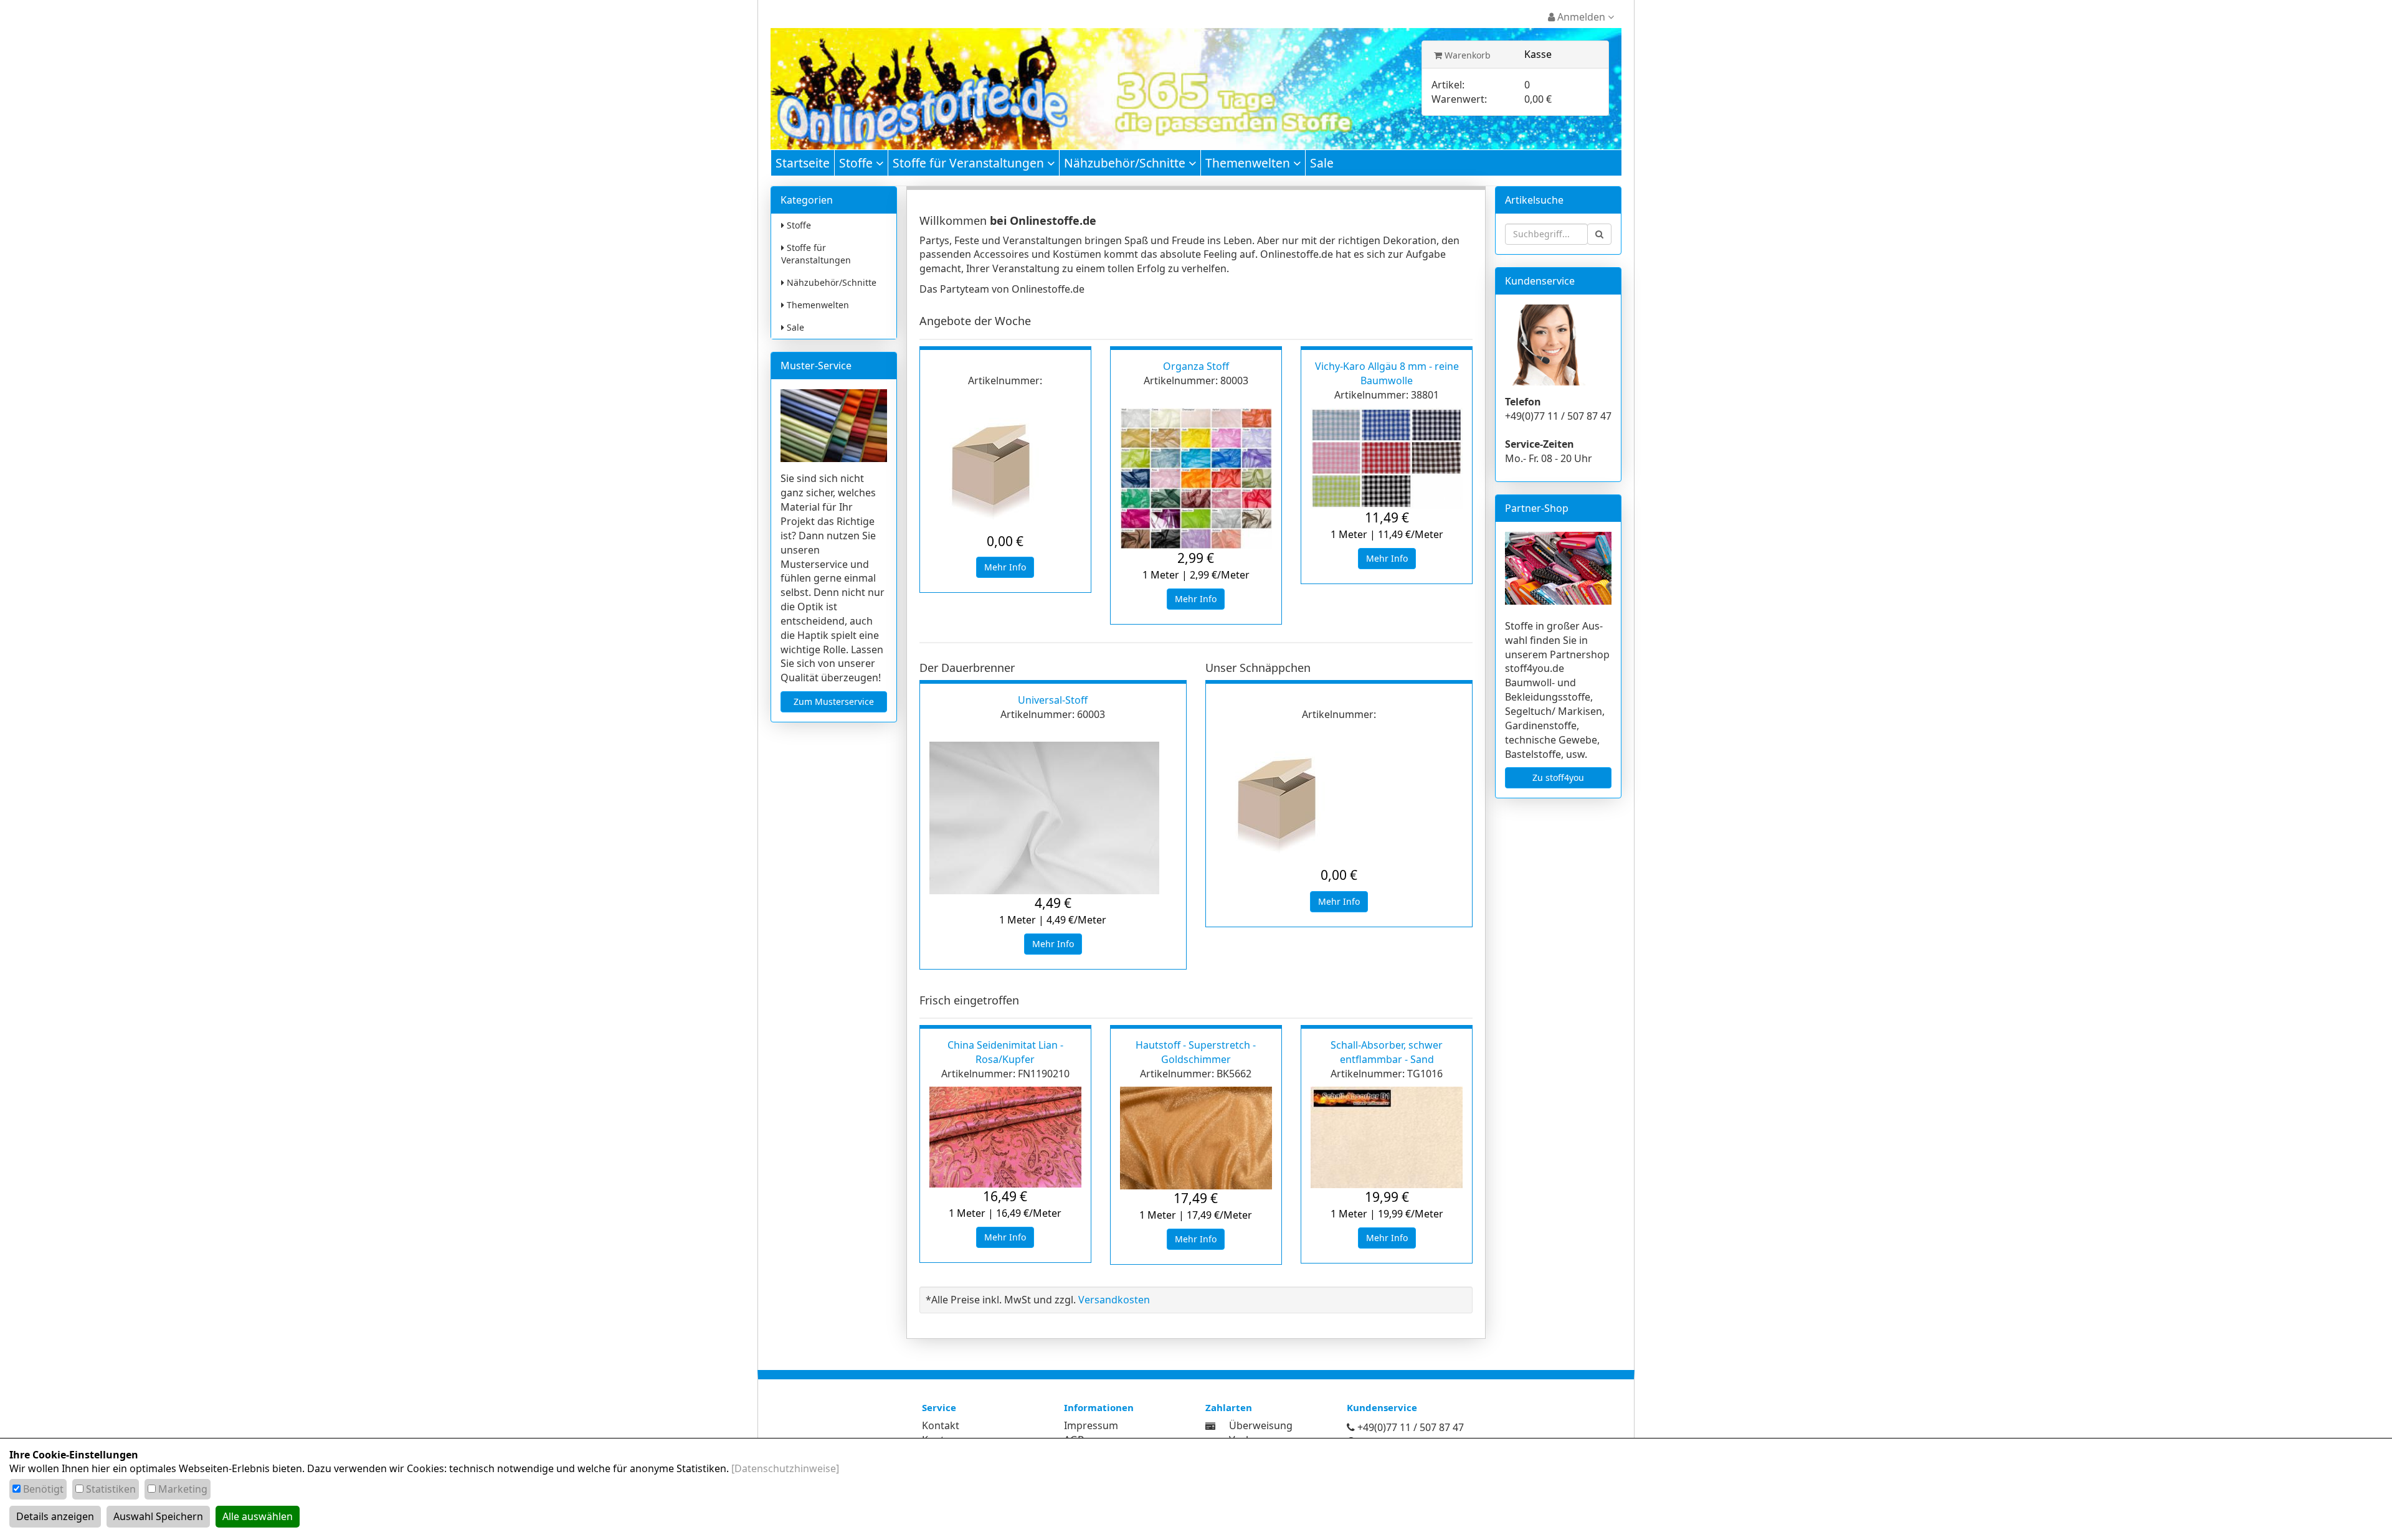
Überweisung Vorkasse (1261, 1433)
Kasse (1538, 54)
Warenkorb (1466, 55)
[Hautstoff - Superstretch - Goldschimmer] (1196, 1138)
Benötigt (43, 1489)
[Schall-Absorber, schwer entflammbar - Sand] (1387, 1137)
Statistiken (111, 1489)
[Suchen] (1599, 234)
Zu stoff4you (1558, 777)
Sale (1322, 163)
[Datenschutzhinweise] (785, 1468)
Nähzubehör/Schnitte (1126, 163)
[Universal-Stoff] (1053, 818)
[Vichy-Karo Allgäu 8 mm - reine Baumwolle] (1387, 459)
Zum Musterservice (834, 702)
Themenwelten (1249, 163)
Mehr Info (1005, 567)
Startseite (803, 163)
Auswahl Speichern (158, 1516)
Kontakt (941, 1425)
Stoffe (857, 163)
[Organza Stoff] (1196, 479)
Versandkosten (1114, 1300)
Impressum (1091, 1425)
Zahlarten (1229, 1407)
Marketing (183, 1489)
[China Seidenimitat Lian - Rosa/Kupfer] (1005, 1137)
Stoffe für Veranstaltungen (970, 163)
